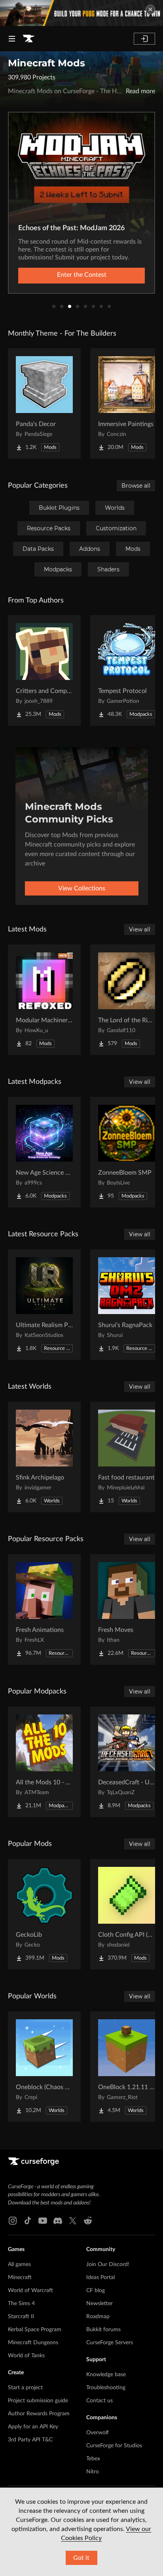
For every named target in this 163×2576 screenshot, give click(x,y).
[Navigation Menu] (12, 39)
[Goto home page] (28, 39)
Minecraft (20, 2277)
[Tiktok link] (28, 2221)
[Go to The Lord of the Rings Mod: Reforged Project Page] (127, 1000)
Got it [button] (81, 2558)
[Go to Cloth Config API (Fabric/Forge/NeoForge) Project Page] (127, 1914)
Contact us (100, 2401)
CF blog (96, 2291)
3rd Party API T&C (30, 2440)
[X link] (73, 2221)
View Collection (81, 275)
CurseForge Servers (110, 2343)
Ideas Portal (100, 2277)
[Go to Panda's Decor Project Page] (44, 404)
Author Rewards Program (39, 2414)
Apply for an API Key (33, 2427)
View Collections (82, 888)
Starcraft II (21, 2317)
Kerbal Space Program (35, 2330)
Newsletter (100, 2304)
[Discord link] (58, 2221)
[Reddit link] (88, 2221)
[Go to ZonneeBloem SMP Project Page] (127, 1152)
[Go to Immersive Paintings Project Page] (127, 404)
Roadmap (98, 2317)
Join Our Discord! (108, 2264)
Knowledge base (106, 2375)
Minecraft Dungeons (33, 2343)
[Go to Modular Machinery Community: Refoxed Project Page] (44, 1000)
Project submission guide (38, 2401)
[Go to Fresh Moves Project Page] (127, 1609)
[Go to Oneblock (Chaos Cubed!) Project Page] (44, 2067)
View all (140, 929)
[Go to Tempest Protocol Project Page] (127, 670)
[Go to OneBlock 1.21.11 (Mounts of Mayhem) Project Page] (127, 2067)
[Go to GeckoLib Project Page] (44, 1914)
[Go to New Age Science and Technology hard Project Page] (44, 1152)
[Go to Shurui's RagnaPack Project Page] (127, 1305)
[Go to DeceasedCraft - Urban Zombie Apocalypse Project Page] (127, 1762)
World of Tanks (26, 2356)
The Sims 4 (21, 2304)
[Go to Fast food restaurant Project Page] (127, 1457)
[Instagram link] (13, 2221)
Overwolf (98, 2433)
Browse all (136, 486)
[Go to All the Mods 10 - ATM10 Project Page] (44, 1762)
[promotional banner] (81, 13)
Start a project (25, 2388)
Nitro (93, 2472)
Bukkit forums (103, 2330)
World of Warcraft (30, 2291)
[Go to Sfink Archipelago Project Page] (44, 1457)
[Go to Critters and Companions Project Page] (44, 670)
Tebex (93, 2459)
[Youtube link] (43, 2221)
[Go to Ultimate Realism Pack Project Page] (44, 1305)
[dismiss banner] (150, 9)
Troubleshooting (106, 2388)
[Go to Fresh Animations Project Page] (44, 1609)
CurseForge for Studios (114, 2446)
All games (19, 2264)
